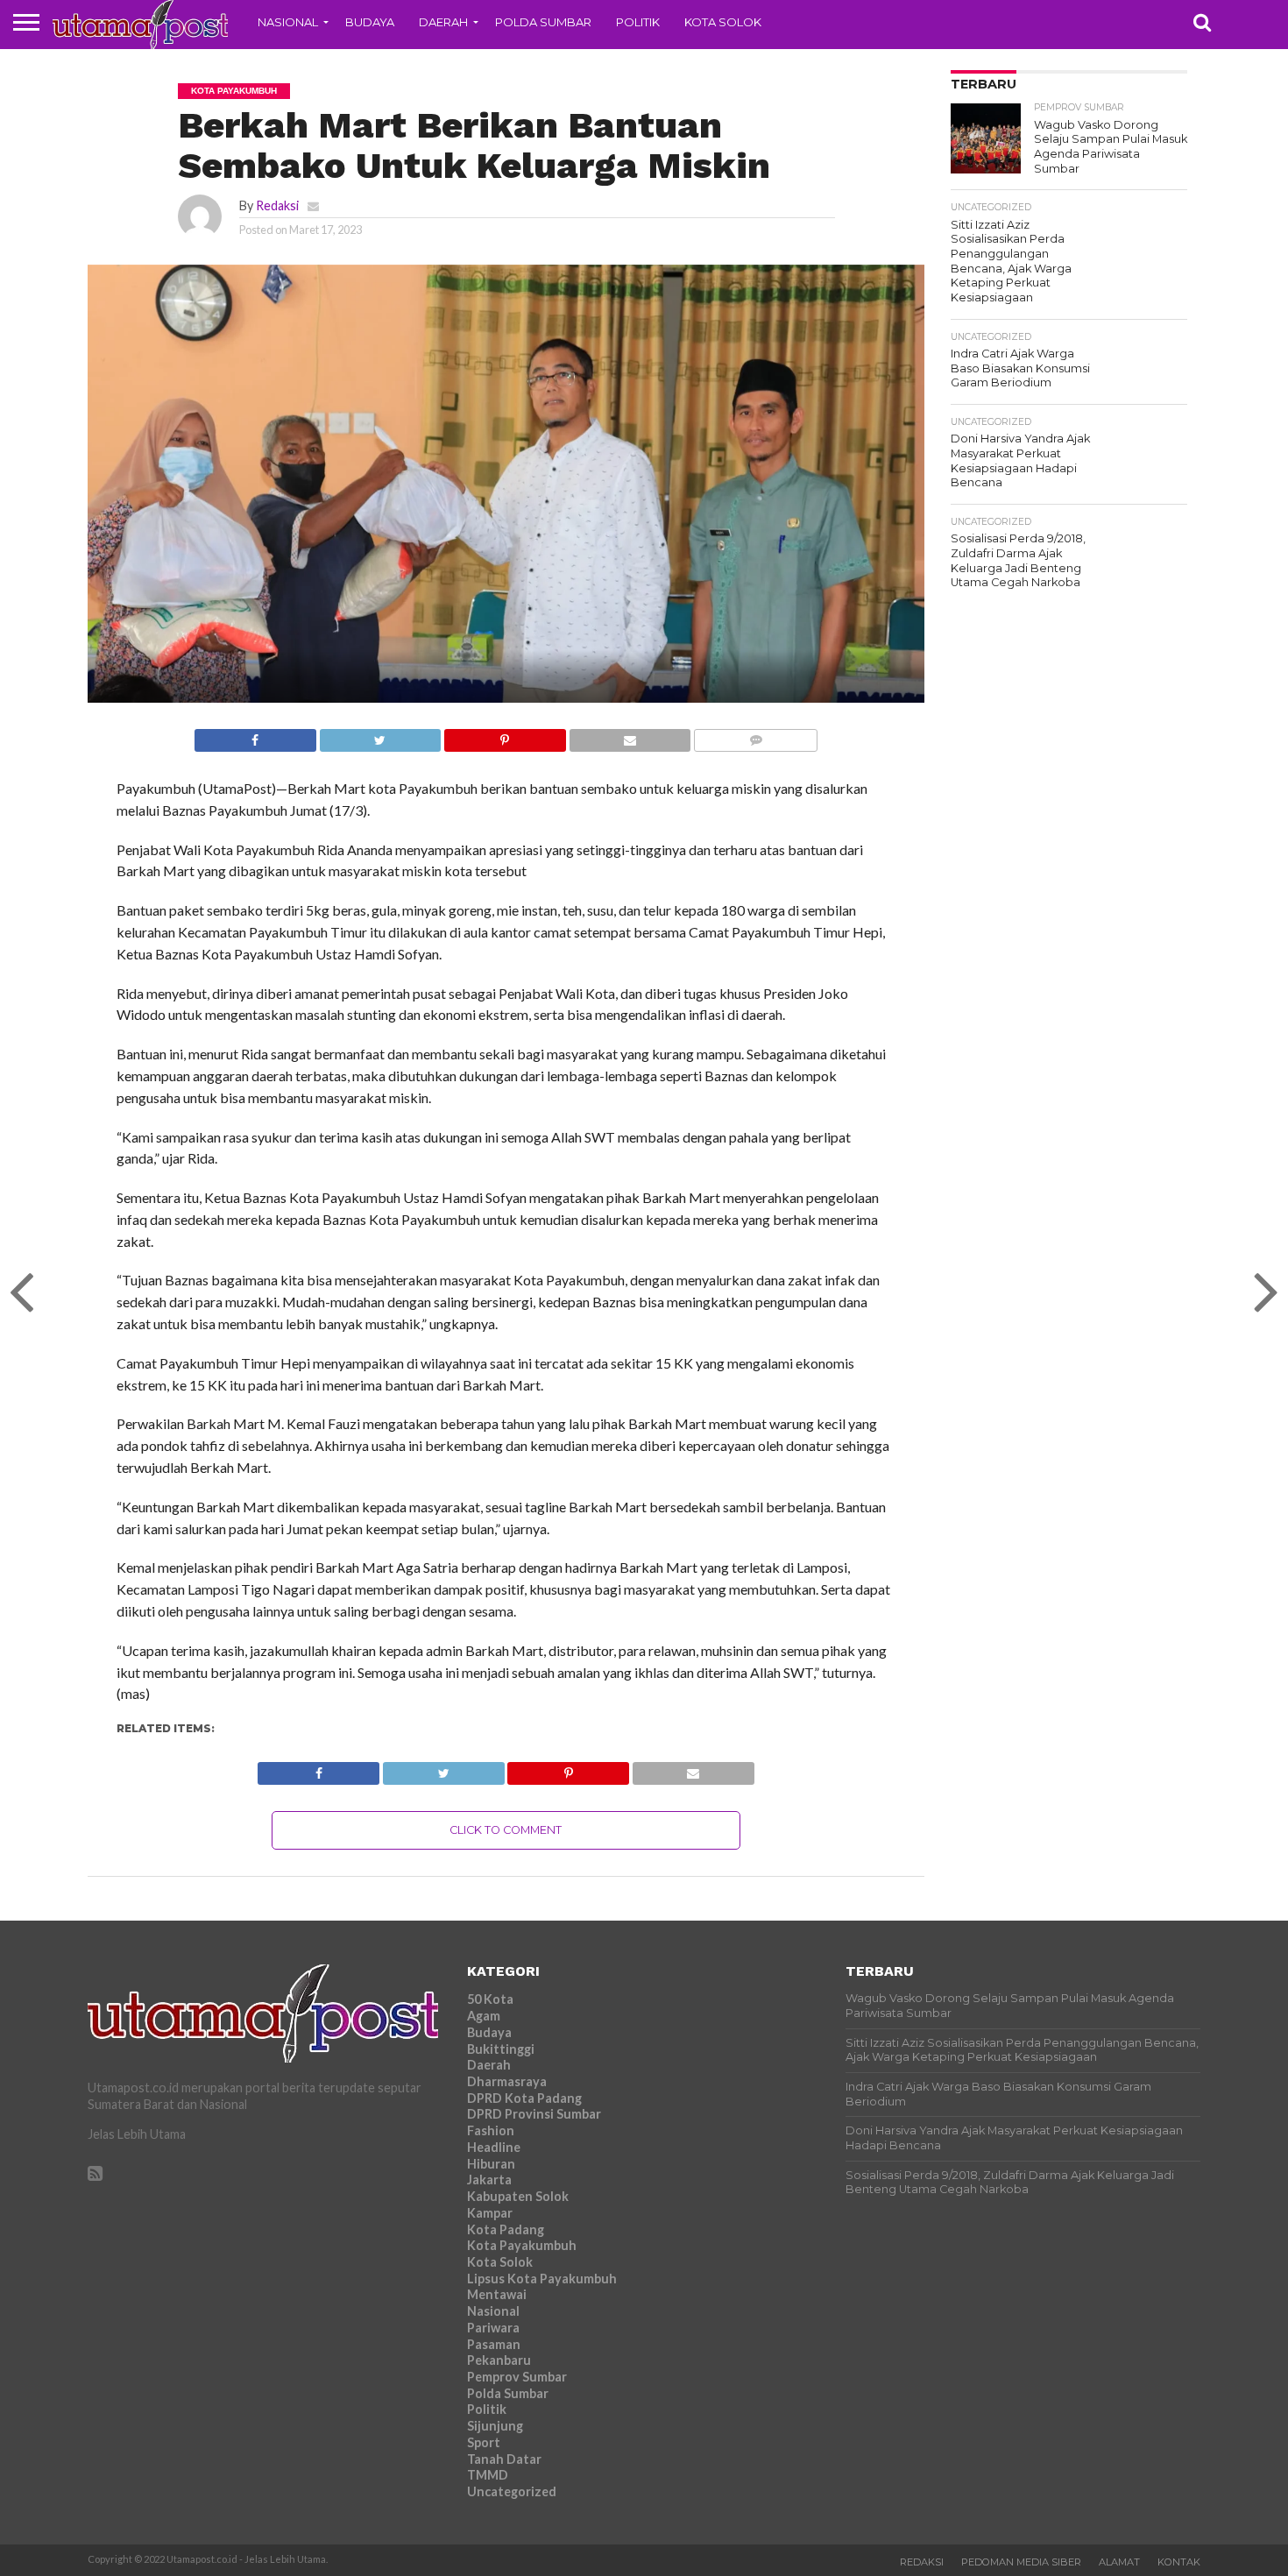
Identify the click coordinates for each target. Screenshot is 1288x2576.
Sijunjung (495, 2426)
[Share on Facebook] (255, 736)
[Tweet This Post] (380, 736)
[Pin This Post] (505, 736)
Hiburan (491, 2164)
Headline (494, 2147)
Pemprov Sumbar (517, 2377)
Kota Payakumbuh (522, 2245)
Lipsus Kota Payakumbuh (542, 2279)
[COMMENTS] (755, 736)
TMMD (488, 2475)
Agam (484, 2016)
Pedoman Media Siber (1021, 2562)
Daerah (443, 22)
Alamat (1119, 2562)
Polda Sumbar (543, 22)
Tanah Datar (504, 2459)
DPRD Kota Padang (524, 2098)
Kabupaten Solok (518, 2196)
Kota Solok (723, 22)
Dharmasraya (507, 2081)
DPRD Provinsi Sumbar (534, 2114)
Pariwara (493, 2328)
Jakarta (489, 2180)
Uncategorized (512, 2491)
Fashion (491, 2130)
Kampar (490, 2213)
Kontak (1179, 2562)
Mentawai (497, 2294)
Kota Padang (506, 2229)
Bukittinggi (501, 2049)
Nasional (288, 22)
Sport (484, 2442)
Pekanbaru (499, 2360)
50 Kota (490, 1999)
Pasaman (494, 2344)
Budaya (370, 22)
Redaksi (277, 205)
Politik (638, 22)
